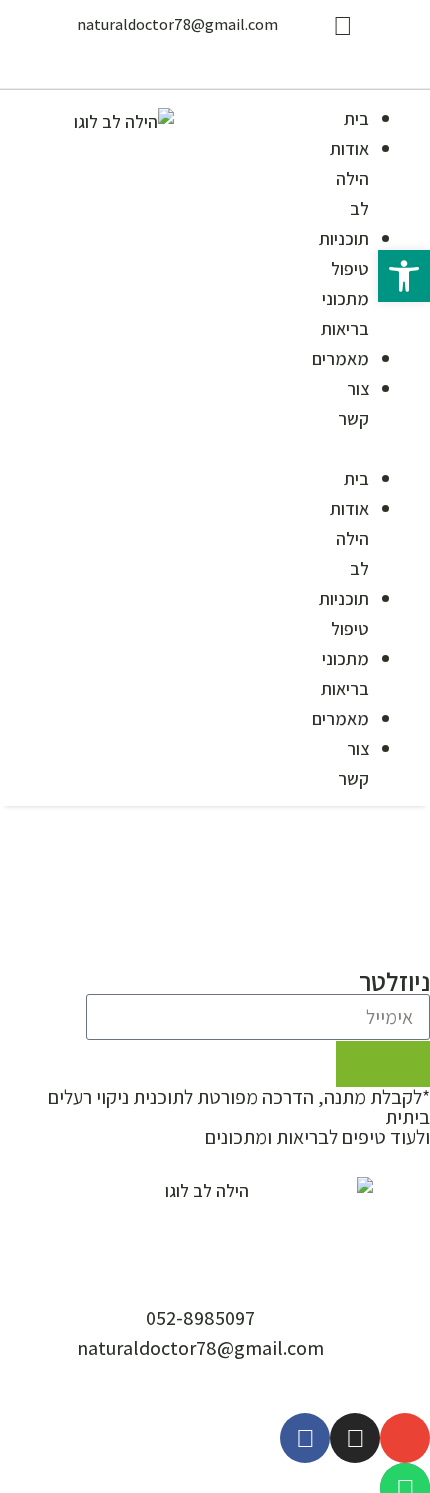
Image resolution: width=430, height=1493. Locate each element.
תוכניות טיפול (344, 253)
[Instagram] (355, 1438)
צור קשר (353, 403)
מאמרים (340, 358)
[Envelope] (405, 1438)
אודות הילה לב (349, 178)
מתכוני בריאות (345, 313)
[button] (379, 448)
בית (356, 118)
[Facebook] (305, 1438)
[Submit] (383, 1064)
